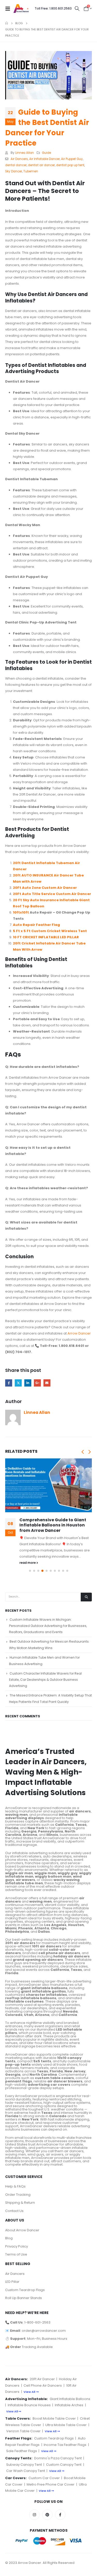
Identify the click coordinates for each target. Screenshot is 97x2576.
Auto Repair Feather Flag (36, 925)
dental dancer (16, 165)
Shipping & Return (20, 2203)
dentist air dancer (41, 165)
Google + (37, 1383)
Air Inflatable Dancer (44, 159)
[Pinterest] (47, 2515)
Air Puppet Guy (72, 159)
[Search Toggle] (77, 9)
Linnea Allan (25, 153)
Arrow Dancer (79, 1333)
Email (47, 1383)
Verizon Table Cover (23, 2431)
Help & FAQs (15, 2186)
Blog (9, 2238)
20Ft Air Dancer (42, 2379)
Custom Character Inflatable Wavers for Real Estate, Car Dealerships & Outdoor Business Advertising (45, 1680)
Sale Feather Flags (22, 2451)
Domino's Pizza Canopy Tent (58, 2458)
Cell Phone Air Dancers (43, 2385)
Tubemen (31, 171)
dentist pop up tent (70, 165)
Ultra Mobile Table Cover (66, 2425)
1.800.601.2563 (53, 8)
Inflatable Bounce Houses (29, 2405)
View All (29, 2392)
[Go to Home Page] (7, 23)
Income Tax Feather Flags (65, 2445)
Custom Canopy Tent (64, 2465)
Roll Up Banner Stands (24, 2298)
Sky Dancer (14, 171)
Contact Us (14, 2211)
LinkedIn (28, 1383)
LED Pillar (12, 2282)
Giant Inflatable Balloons (70, 2399)
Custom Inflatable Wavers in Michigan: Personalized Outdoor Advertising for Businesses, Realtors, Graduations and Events (48, 1626)
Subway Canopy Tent (24, 2465)
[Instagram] (34, 2515)
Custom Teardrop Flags (25, 2290)
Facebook (9, 1383)
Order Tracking (18, 2195)
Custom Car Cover (44, 2478)
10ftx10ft (21, 912)
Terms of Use (16, 2254)
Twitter (18, 1383)
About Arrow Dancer (22, 2230)
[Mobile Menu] (9, 9)
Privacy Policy (17, 2246)
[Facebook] (60, 2515)
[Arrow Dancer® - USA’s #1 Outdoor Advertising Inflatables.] (21, 9)
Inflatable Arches (69, 2405)
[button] (83, 1452)
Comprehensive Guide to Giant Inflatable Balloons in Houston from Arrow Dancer (53, 1525)
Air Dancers (19, 159)
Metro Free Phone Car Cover (51, 2484)
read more (28, 1563)
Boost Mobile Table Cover (54, 2418)
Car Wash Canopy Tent (26, 2471)
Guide (46, 153)
